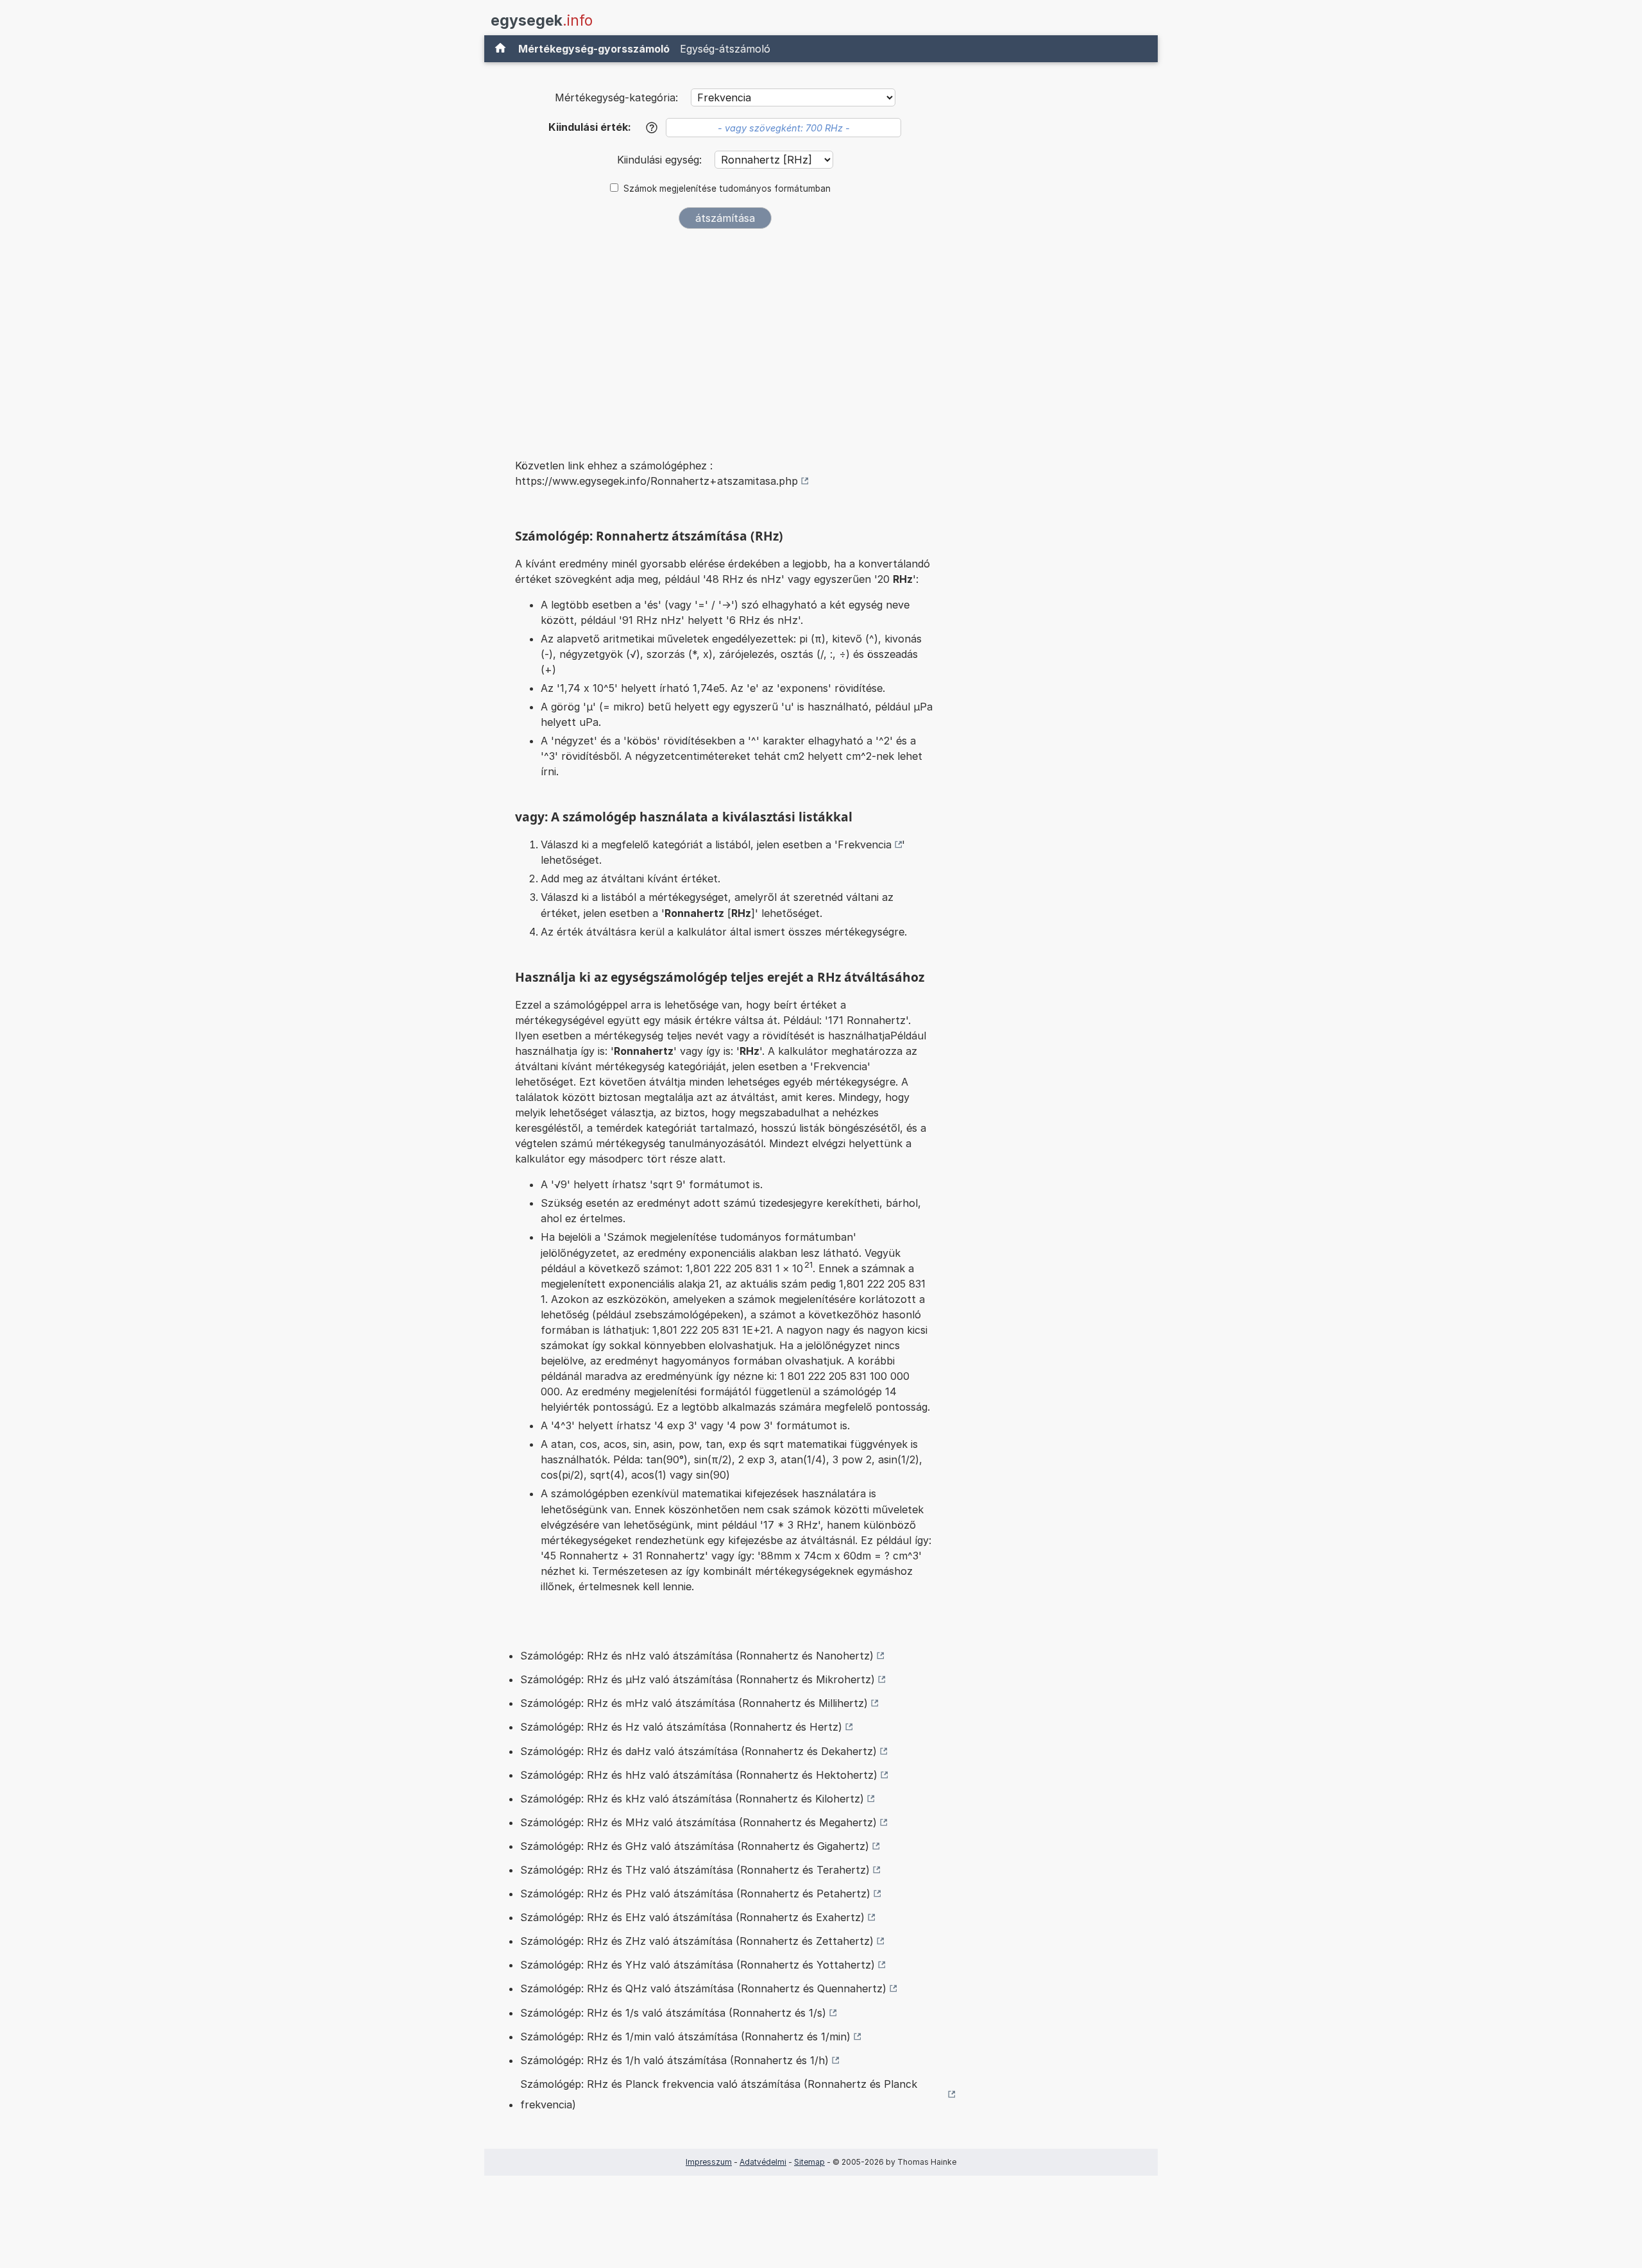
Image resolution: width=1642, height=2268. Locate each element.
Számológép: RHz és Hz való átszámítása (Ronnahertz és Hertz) (681, 1727)
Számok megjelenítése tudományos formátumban (727, 189)
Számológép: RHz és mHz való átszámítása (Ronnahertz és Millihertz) (694, 1703)
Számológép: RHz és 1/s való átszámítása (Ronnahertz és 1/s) (673, 2013)
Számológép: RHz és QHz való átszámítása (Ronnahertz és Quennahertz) (703, 1988)
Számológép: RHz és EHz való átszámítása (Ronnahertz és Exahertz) (692, 1917)
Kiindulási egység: (661, 160)
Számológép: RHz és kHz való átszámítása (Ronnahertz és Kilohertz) (692, 1799)
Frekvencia (865, 844)
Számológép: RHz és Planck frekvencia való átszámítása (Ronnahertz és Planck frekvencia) (719, 2094)
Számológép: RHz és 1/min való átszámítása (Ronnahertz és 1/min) (685, 2037)
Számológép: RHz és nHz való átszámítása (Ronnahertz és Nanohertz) (697, 1656)
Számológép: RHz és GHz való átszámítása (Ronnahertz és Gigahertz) (695, 1846)
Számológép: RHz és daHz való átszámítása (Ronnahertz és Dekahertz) (698, 1751)
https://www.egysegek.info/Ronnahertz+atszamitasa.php (656, 481)
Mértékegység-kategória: (616, 97)
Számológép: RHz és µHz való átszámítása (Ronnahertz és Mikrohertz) (698, 1679)
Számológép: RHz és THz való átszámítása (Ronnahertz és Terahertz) (695, 1870)
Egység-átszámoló (725, 49)
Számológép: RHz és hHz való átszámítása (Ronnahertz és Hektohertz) (699, 1775)
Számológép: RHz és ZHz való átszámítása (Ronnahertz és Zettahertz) (697, 1941)
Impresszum (709, 2162)
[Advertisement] (725, 335)
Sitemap (809, 2162)
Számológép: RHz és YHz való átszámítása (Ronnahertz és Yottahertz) (698, 1965)
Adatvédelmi (763, 2162)
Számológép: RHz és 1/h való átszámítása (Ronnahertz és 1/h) (674, 2060)
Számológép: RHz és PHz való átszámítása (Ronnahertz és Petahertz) (695, 1894)
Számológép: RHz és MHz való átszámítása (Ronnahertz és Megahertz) (698, 1822)
